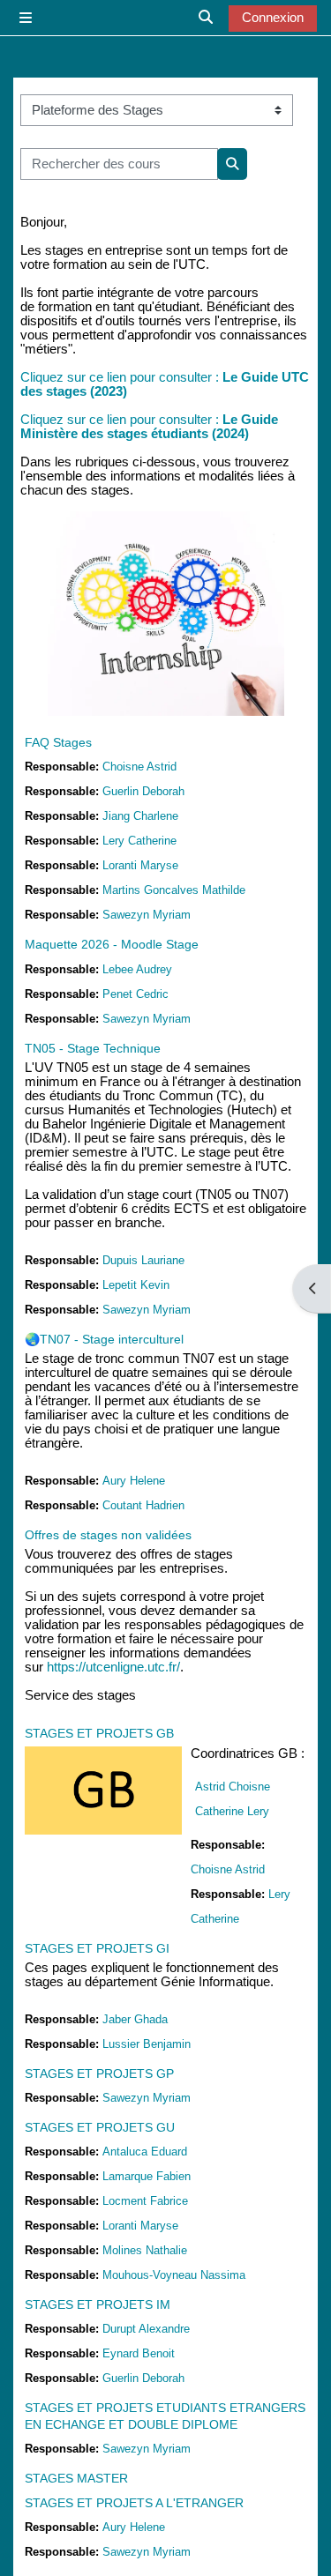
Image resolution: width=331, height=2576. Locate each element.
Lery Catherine (139, 841)
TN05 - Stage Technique (93, 1048)
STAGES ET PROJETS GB (99, 1733)
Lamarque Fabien (147, 2176)
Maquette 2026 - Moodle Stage (112, 944)
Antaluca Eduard (145, 2152)
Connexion (273, 18)
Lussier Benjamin (147, 2044)
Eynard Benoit (139, 2353)
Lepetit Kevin (136, 1285)
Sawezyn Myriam (147, 915)
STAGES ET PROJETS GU (100, 2127)
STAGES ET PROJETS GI (97, 1948)
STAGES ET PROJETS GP (99, 2073)
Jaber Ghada (135, 2019)
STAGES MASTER (76, 2478)
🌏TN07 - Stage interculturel (104, 1339)
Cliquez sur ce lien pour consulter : (121, 420)
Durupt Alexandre (146, 2329)
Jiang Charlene (140, 816)
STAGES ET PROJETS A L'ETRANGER (134, 2503)
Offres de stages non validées (108, 1535)
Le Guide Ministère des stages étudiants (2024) (149, 427)
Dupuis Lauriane (143, 1260)
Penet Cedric (135, 994)
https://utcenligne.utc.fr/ (113, 1667)
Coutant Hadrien (143, 1505)
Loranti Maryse (140, 865)
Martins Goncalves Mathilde (174, 890)
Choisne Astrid (139, 767)
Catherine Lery (232, 1811)
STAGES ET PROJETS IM (98, 2304)
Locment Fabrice (145, 2201)
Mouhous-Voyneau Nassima (174, 2275)
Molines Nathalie (145, 2250)
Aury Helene (134, 1481)
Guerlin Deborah (143, 791)
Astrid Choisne (233, 1787)
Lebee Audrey (137, 969)
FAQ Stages (58, 742)
